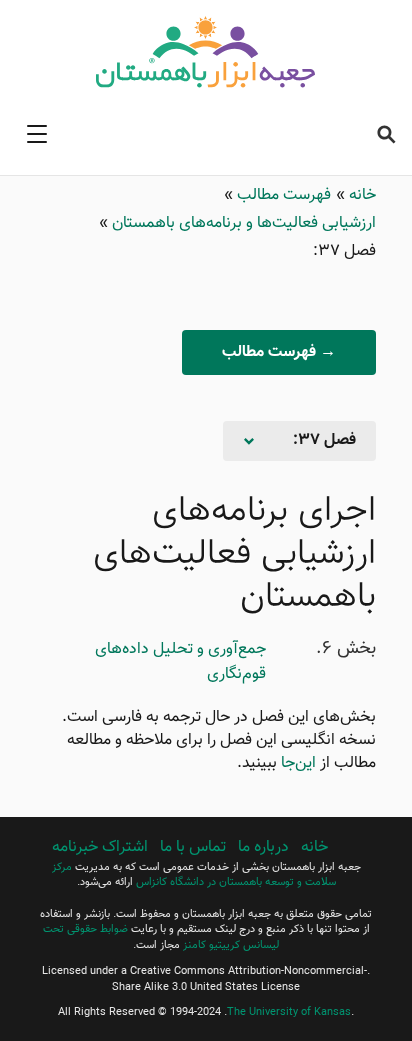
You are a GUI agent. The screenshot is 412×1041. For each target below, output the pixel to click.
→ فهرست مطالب (279, 352)
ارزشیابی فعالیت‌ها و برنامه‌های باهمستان (242, 223)
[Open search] (386, 134)
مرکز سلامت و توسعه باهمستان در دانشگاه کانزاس (194, 875)
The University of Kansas (289, 1012)
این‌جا (298, 763)
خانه (360, 195)
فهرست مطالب (282, 195)
